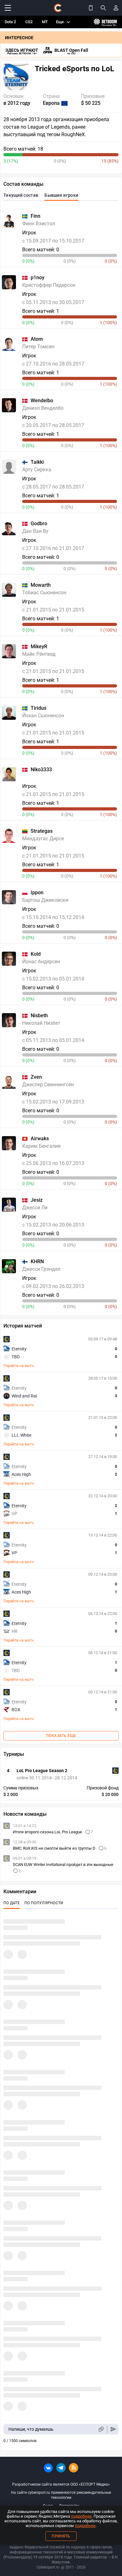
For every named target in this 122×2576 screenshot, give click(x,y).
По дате (12, 1903)
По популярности (44, 1903)
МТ (45, 22)
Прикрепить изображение (101, 2429)
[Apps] (91, 8)
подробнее (81, 2516)
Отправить (113, 2429)
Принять (61, 2536)
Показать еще (61, 1736)
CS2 (29, 22)
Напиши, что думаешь (31, 2429)
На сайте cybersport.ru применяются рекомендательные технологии (61, 2495)
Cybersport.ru (48, 2567)
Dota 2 (10, 22)
